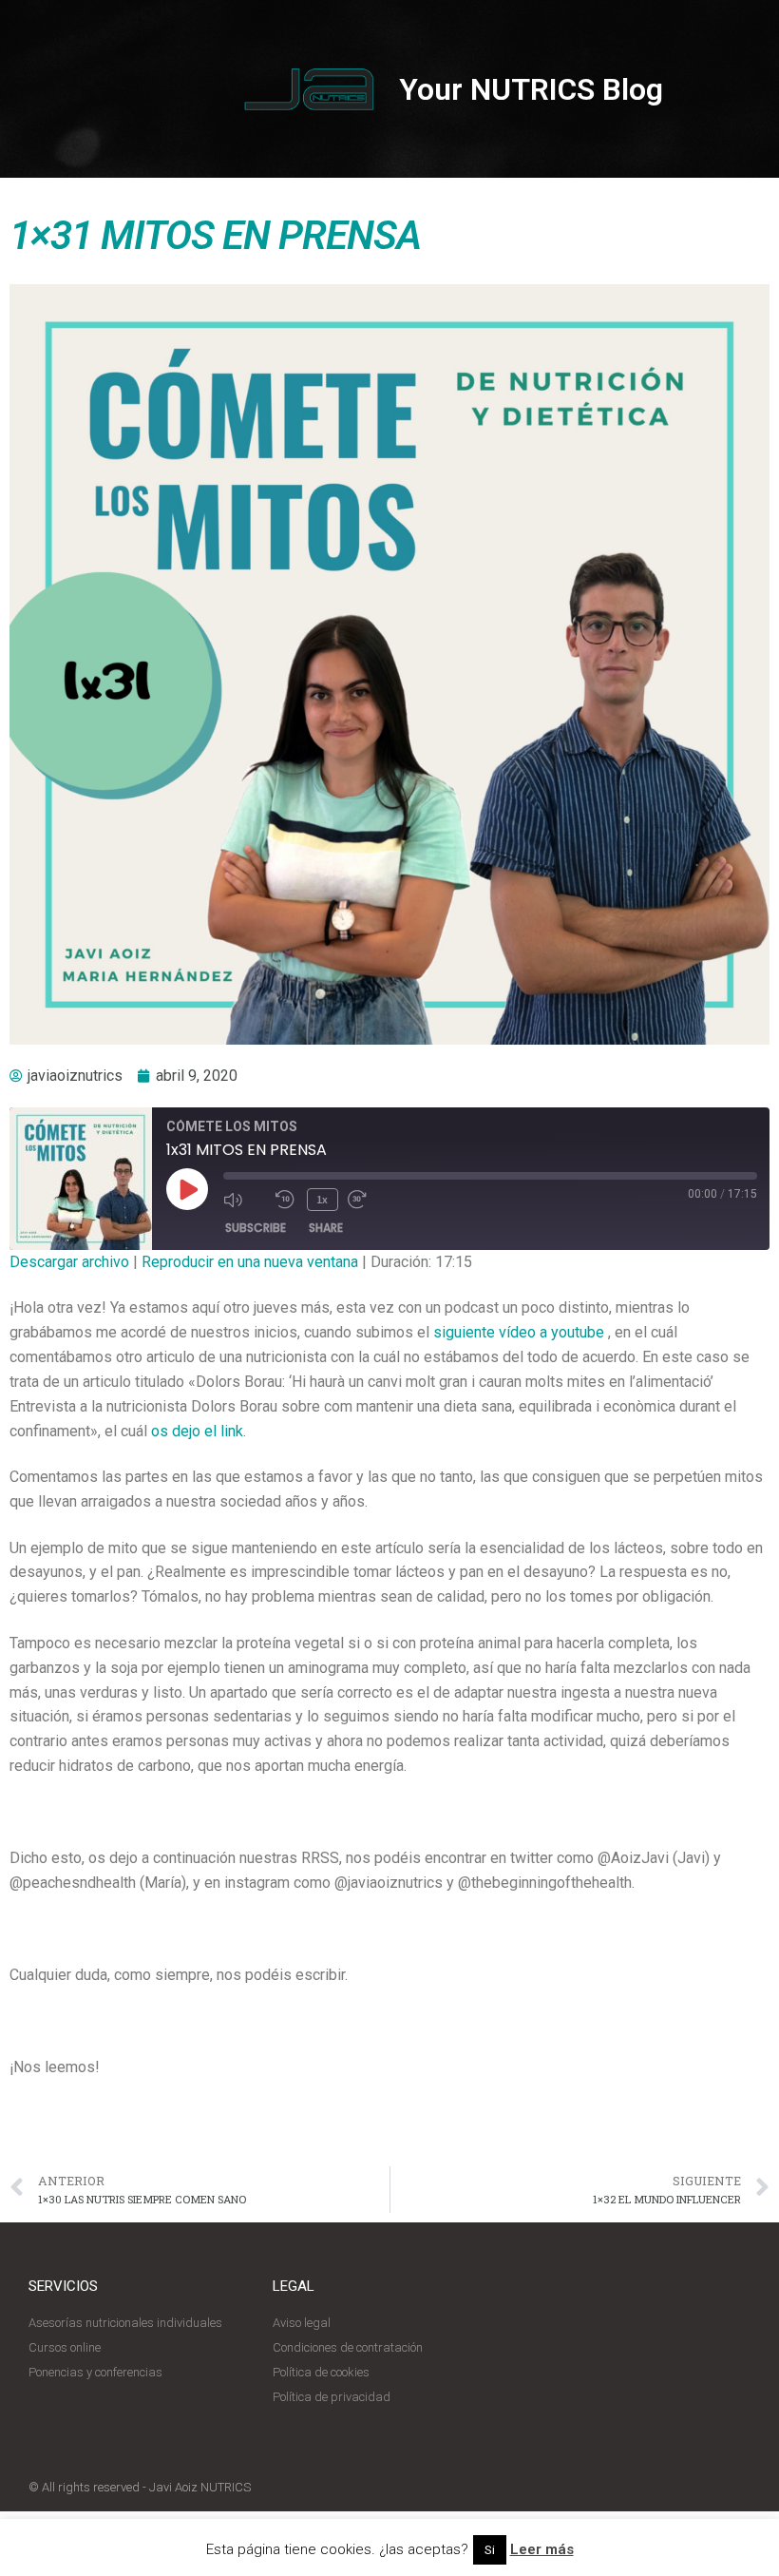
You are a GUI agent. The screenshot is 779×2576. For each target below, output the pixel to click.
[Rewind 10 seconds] (286, 1200)
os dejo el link (197, 1431)
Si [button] (490, 2550)
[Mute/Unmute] (245, 1200)
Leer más (542, 2549)
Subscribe (256, 1228)
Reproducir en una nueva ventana (250, 1262)
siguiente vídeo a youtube (519, 1332)
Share (326, 1228)
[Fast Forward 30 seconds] (369, 1200)
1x (322, 1199)
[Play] (187, 1189)
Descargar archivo (69, 1262)
